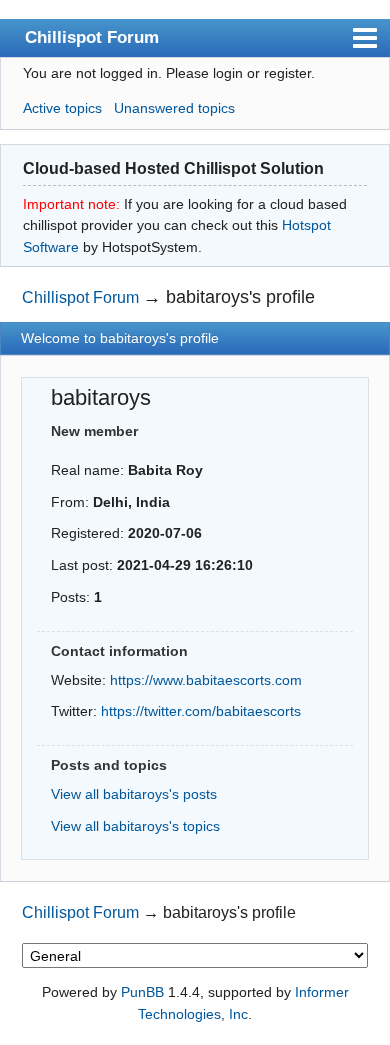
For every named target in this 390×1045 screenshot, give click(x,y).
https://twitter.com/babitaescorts (201, 711)
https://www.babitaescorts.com (206, 680)
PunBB (142, 992)
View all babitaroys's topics (135, 826)
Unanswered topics (174, 108)
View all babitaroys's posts (134, 794)
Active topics (62, 108)
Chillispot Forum (92, 37)
